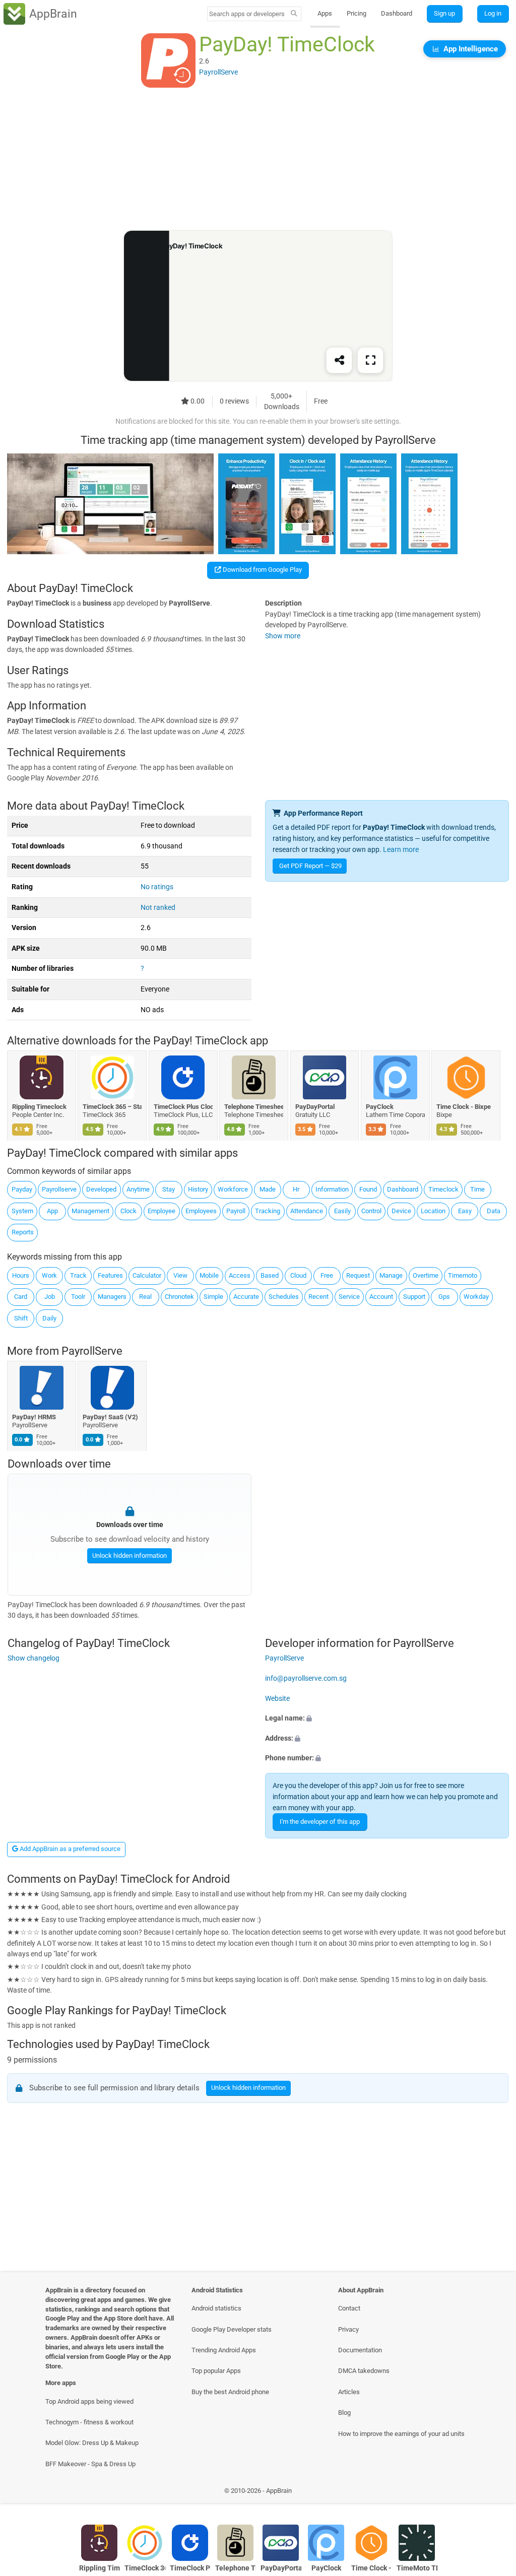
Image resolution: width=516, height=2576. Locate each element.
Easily (342, 1211)
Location (433, 1211)
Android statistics (216, 2308)
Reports (23, 1232)
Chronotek (179, 1297)
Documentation (360, 2350)
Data (494, 1211)
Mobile (209, 1275)
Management (90, 1211)
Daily (49, 1318)
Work (49, 1275)
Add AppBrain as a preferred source (69, 1849)
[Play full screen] (370, 361)
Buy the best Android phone (230, 2392)
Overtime (426, 1275)
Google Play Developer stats (232, 2329)
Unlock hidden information (129, 1555)
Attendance (307, 1211)
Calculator (147, 1275)
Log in (493, 13)
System (22, 1211)
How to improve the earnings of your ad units (401, 2434)
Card (21, 1297)
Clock (128, 1211)
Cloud (298, 1275)
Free (327, 1275)
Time (477, 1189)
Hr (296, 1189)
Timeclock (443, 1189)
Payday (22, 1189)
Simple (213, 1297)
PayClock (380, 1106)
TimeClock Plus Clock (183, 1106)
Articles (349, 2392)
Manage (391, 1275)
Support (414, 1297)
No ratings (157, 887)
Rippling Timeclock (39, 1106)
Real (145, 1297)
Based (270, 1275)
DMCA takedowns (364, 2371)
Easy (465, 1211)
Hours (21, 1275)
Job (50, 1297)
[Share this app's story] (339, 361)
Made (268, 1189)
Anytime (138, 1189)
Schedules (284, 1297)
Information (332, 1189)
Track (78, 1275)
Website (277, 1698)
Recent (318, 1297)
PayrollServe (92, 1351)
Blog (344, 2413)
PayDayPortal (315, 1106)
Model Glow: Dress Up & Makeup (92, 2443)
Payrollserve (59, 1189)
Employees (201, 1211)
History (198, 1189)
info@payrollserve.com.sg (306, 1678)
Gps (444, 1297)
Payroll (236, 1211)
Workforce (233, 1189)
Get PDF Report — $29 (310, 866)
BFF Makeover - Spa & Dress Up (90, 2464)
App (52, 1211)
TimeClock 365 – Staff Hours (113, 1106)
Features (110, 1275)
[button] (387, 1719)
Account (381, 1297)
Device (401, 1211)
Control (371, 1211)
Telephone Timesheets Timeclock (254, 1106)
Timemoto (463, 1275)
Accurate (246, 1297)
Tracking (268, 1211)
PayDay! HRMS (34, 1417)
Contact (349, 2308)
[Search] (294, 14)
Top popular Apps (216, 2371)
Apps (325, 13)
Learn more (401, 850)
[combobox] (247, 14)
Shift (21, 1318)
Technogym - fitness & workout (89, 2422)
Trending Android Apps (224, 2350)
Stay (169, 1189)
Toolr (78, 1297)
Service (349, 1297)
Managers (112, 1297)
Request (358, 1275)
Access (240, 1275)
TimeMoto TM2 (417, 2568)
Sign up (444, 13)
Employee (162, 1211)
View (180, 1275)
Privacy (348, 2329)
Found (368, 1189)
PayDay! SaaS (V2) (111, 1417)
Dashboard (397, 13)
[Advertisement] (258, 160)
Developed (101, 1189)
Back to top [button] (494, 2493)
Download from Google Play (262, 570)
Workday (476, 1297)
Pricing (357, 13)
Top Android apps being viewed (89, 2401)
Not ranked (158, 908)
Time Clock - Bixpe (464, 1106)
